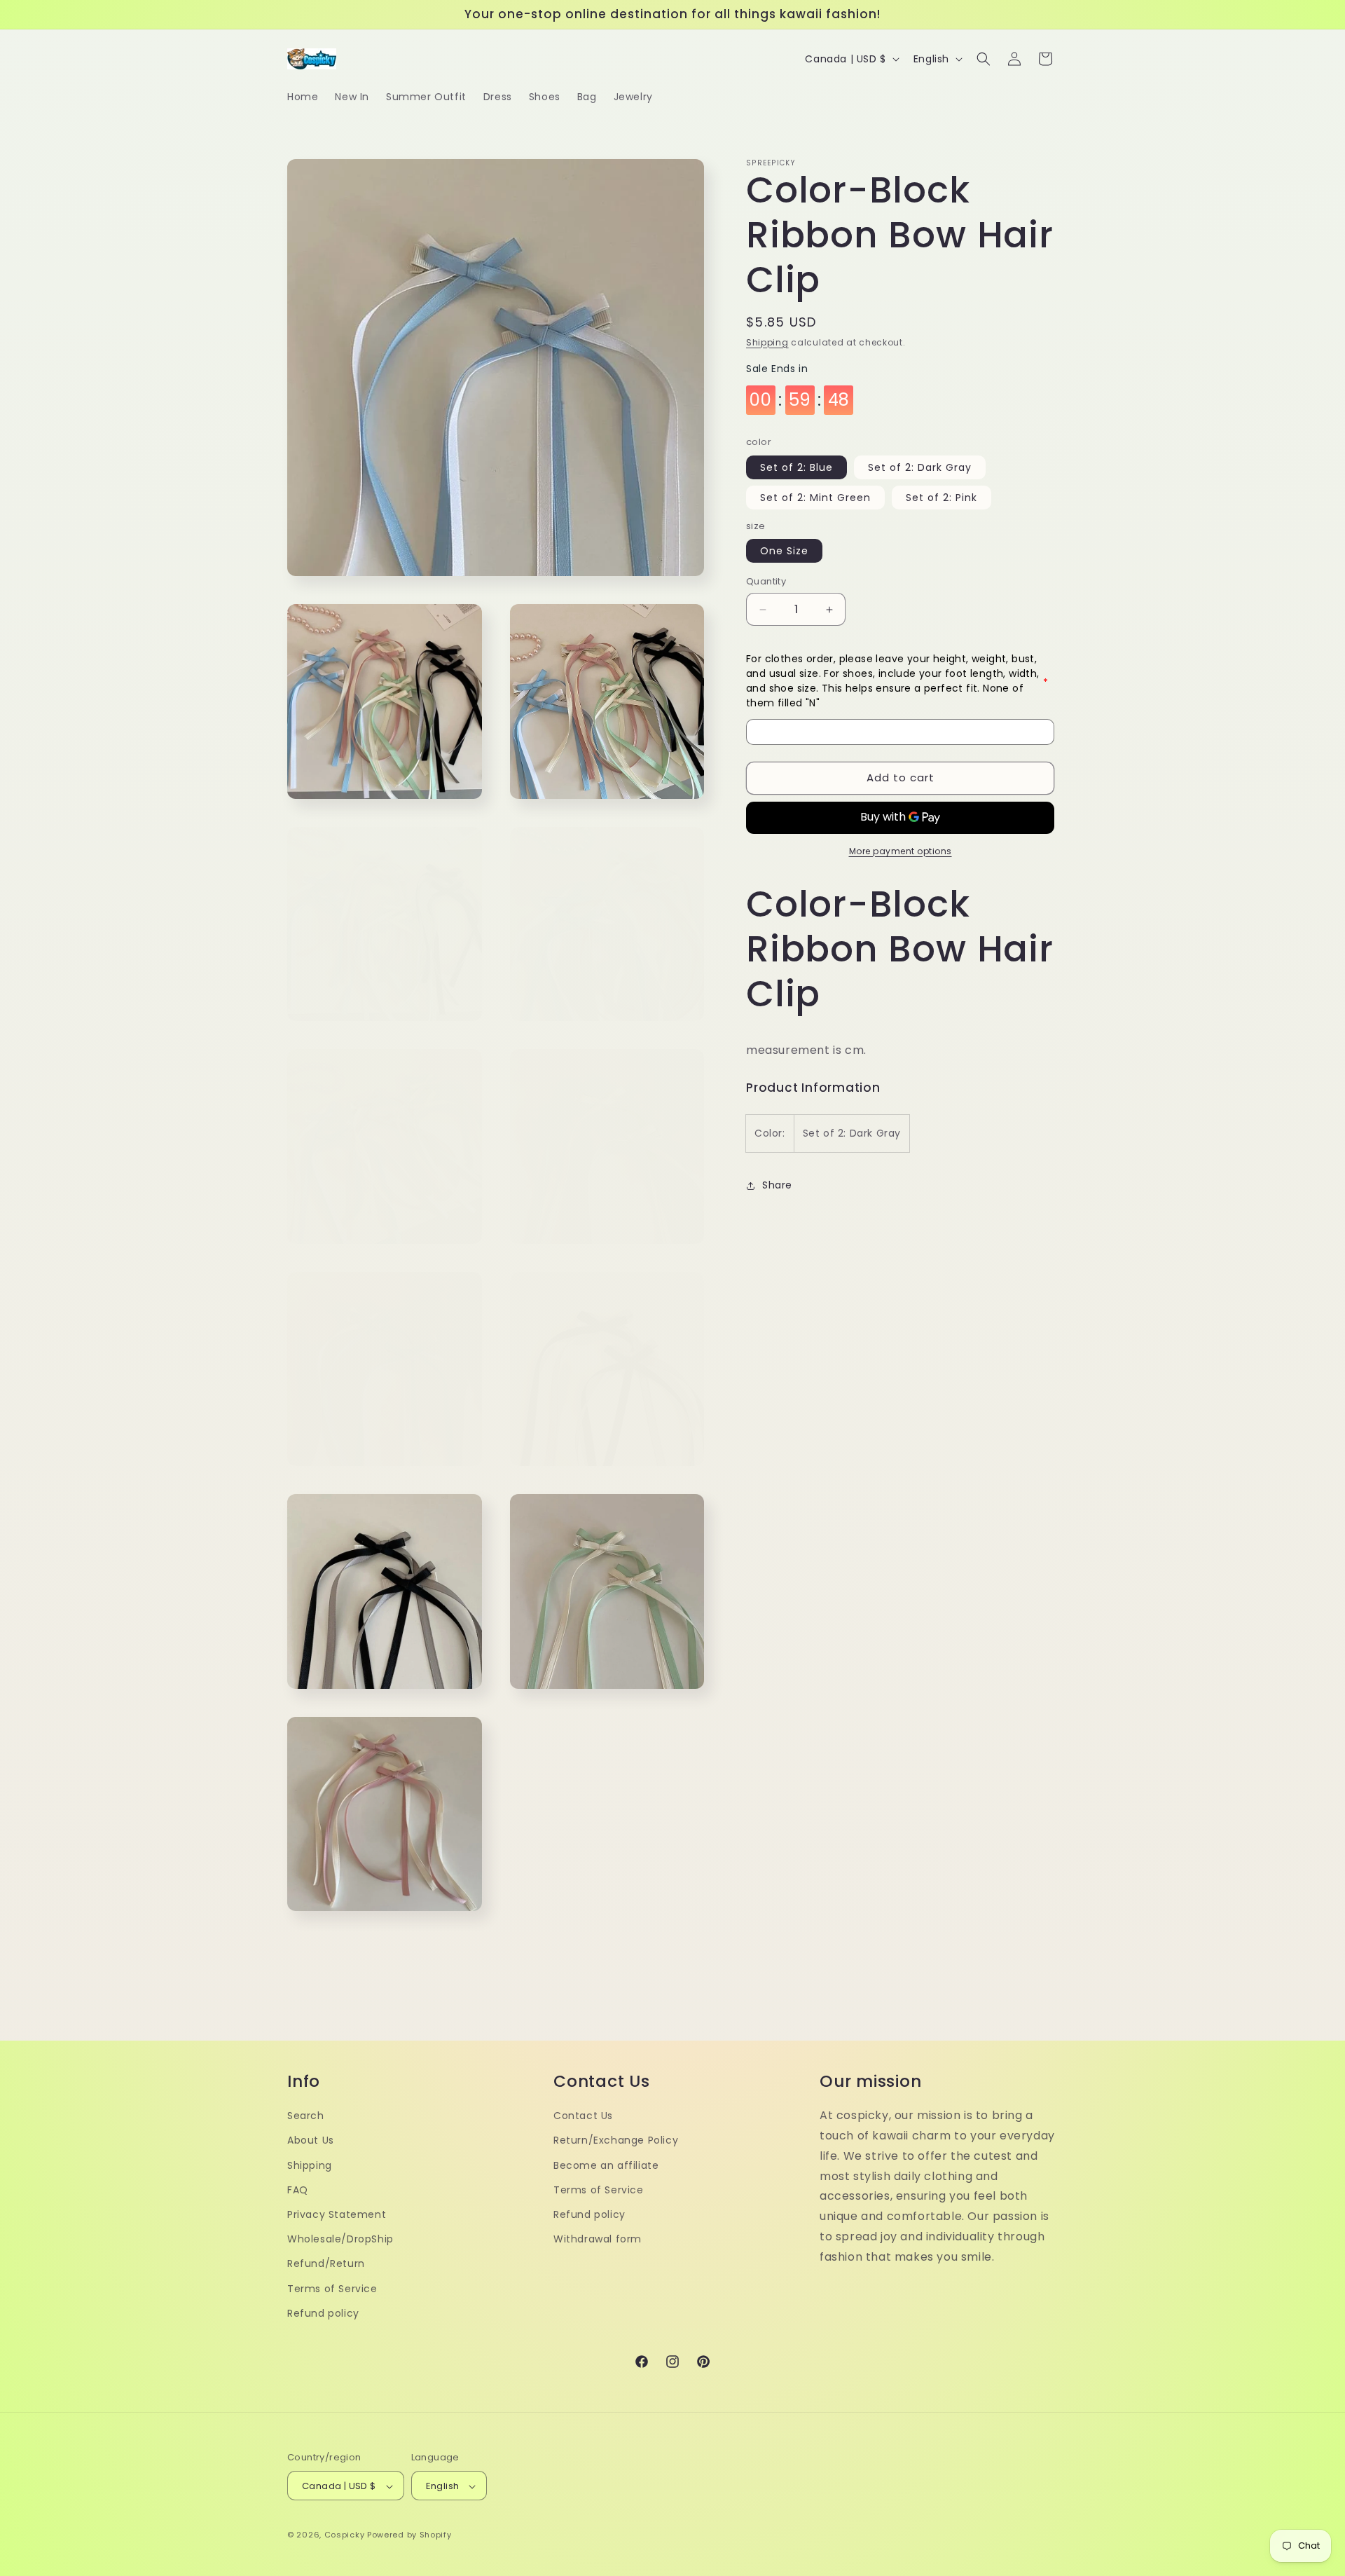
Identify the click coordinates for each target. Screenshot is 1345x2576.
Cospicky (345, 2535)
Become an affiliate (606, 2165)
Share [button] (777, 1186)
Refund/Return (326, 2263)
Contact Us (583, 2115)
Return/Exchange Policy (616, 2140)
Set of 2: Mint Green (815, 498)
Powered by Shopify (409, 2535)
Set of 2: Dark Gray (920, 468)
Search (306, 2115)
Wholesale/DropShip (340, 2238)
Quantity (766, 582)
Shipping (767, 342)
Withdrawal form (598, 2238)
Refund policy (323, 2313)
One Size (784, 551)
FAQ (298, 2189)
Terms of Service (332, 2288)
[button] (984, 59)
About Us (311, 2140)
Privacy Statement (337, 2214)
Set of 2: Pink (941, 498)
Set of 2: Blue (796, 468)
